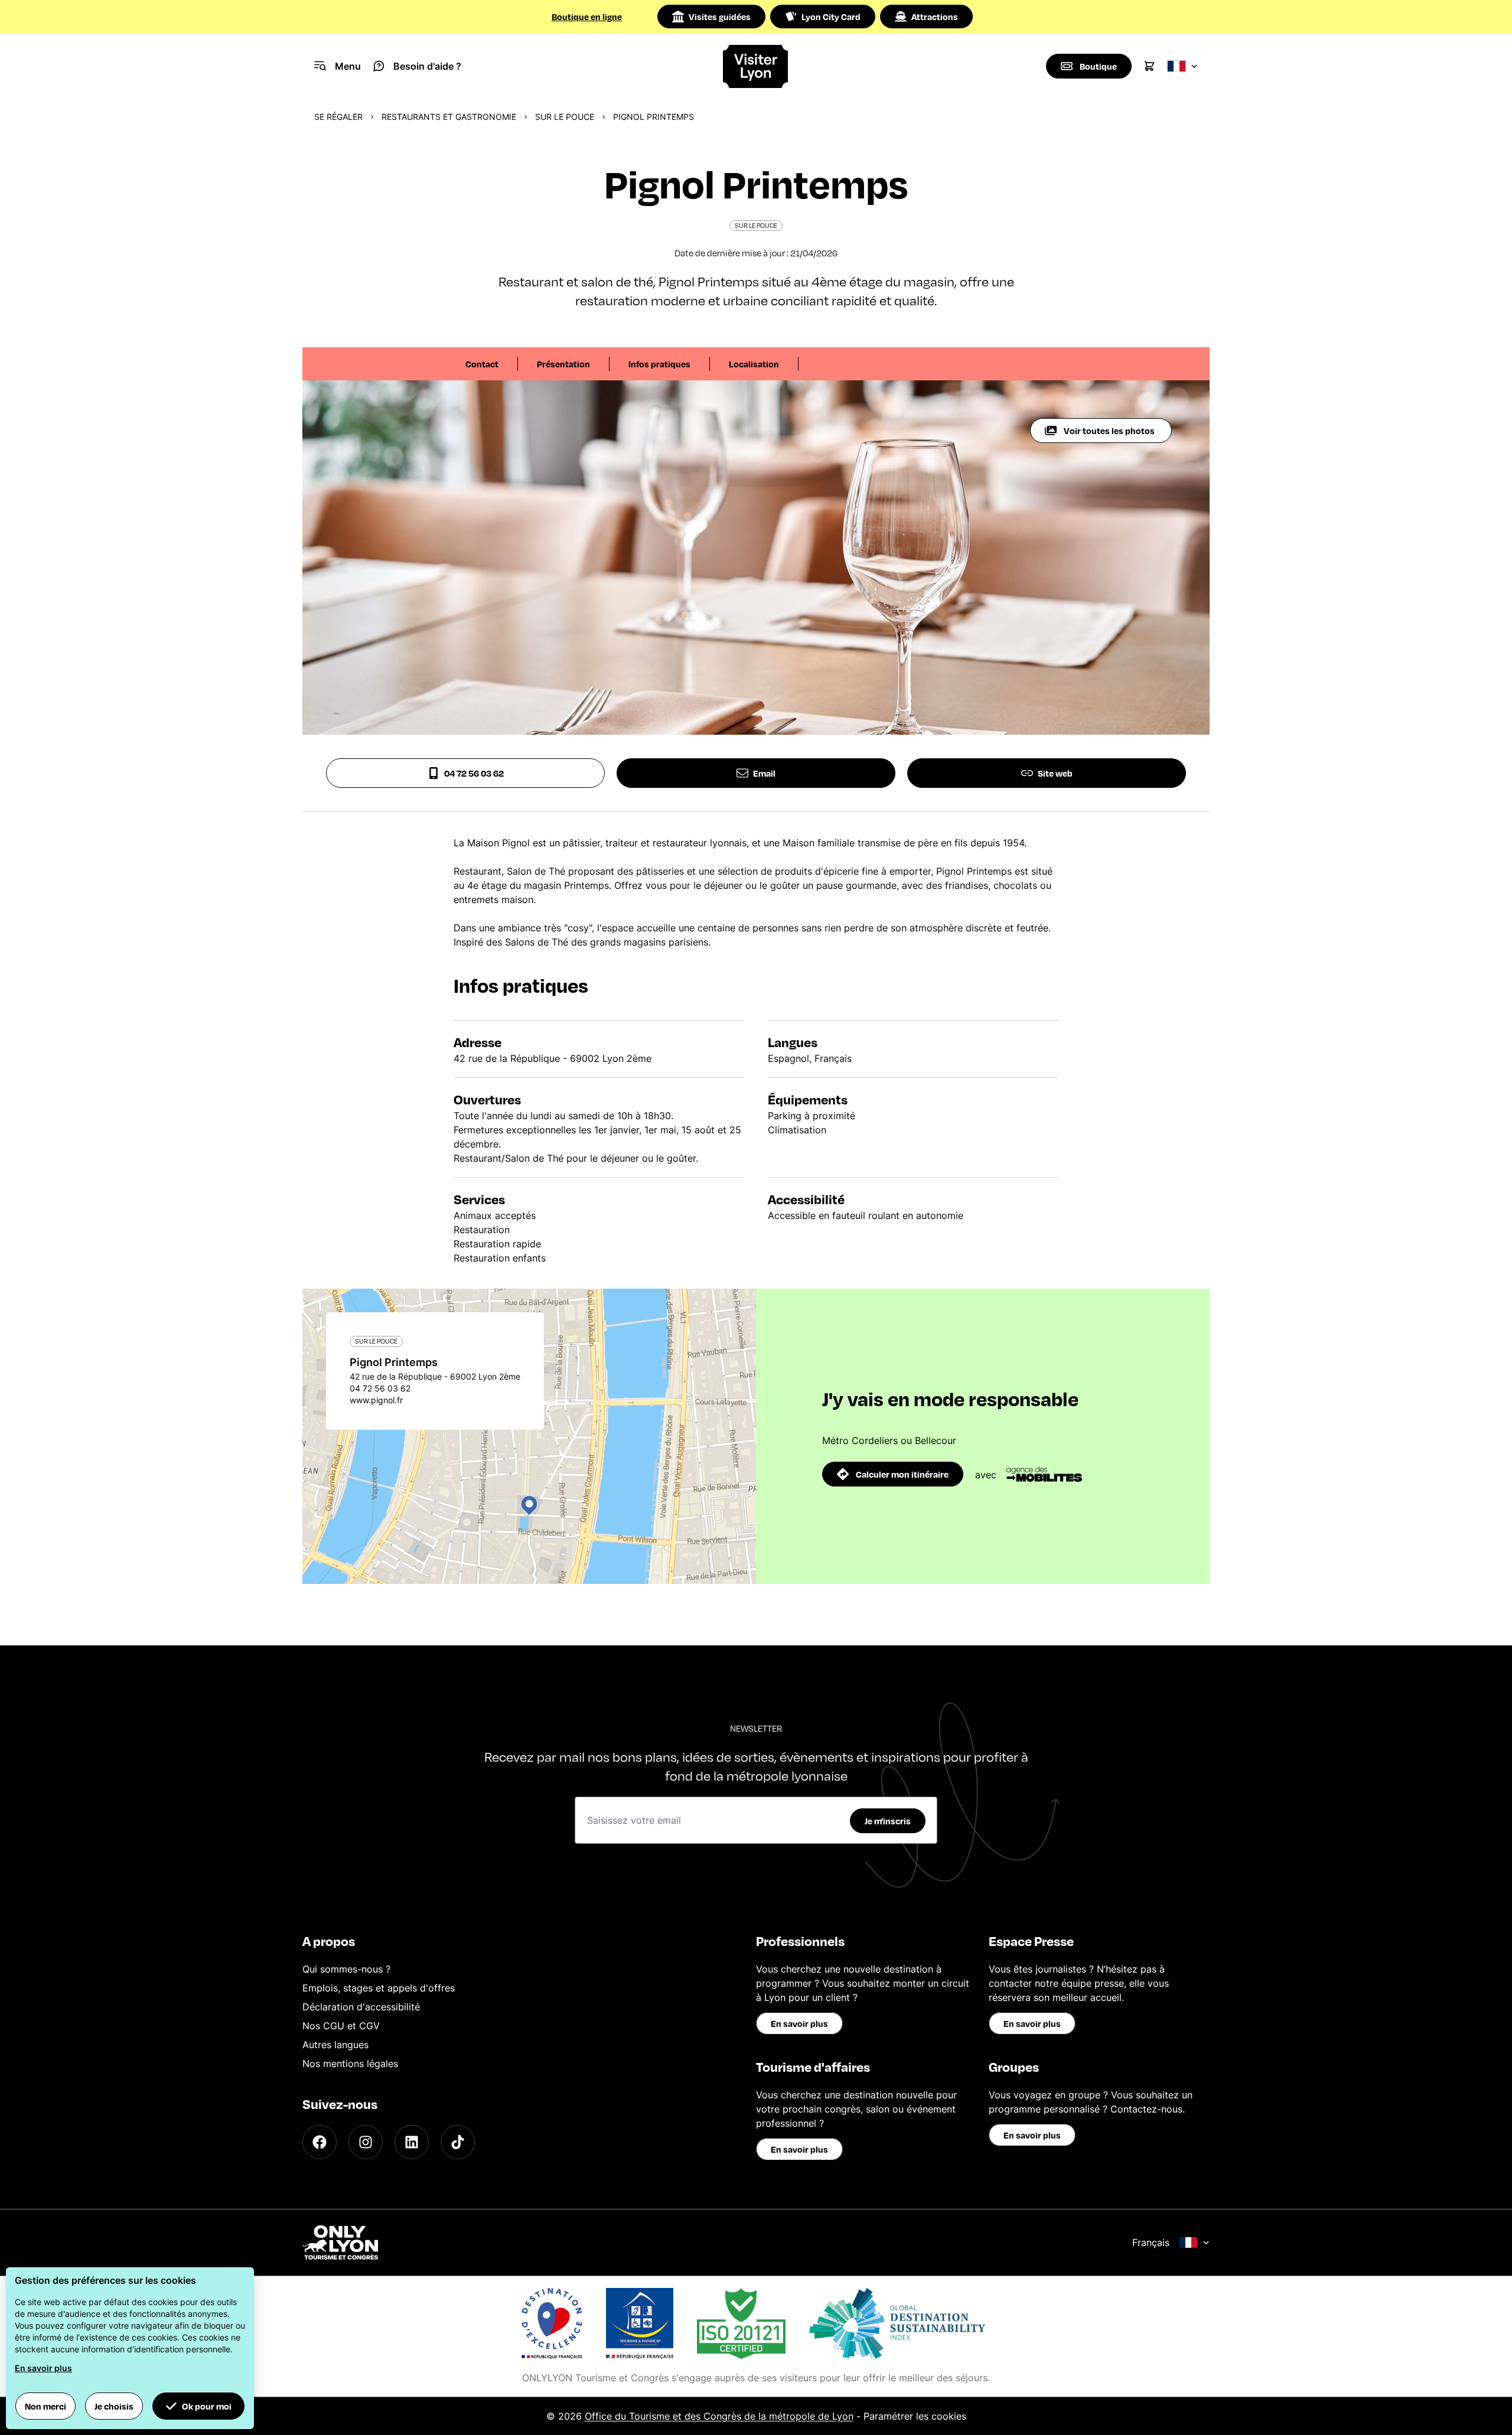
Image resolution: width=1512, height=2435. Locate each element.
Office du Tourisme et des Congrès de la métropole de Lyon (719, 2416)
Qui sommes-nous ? (346, 1969)
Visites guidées (720, 17)
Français (1151, 2242)
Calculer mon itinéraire (902, 1474)
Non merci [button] (45, 2406)
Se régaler (338, 117)
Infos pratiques (659, 364)
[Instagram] (366, 2142)
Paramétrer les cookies (915, 2416)
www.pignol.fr (376, 1400)
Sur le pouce (565, 117)
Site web (1055, 773)
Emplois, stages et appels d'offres (379, 1988)
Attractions (935, 17)
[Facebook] (320, 2142)
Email (764, 773)
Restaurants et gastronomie (449, 117)
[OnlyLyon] (340, 2242)
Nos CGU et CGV (341, 2026)
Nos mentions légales (350, 2064)
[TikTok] (458, 2142)
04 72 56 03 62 (474, 773)
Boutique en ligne (587, 17)
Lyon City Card (831, 17)
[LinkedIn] (412, 2142)
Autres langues (335, 2045)
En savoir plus (799, 2023)
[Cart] (1149, 66)
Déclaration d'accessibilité (361, 2007)
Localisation (754, 364)
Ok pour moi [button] (207, 2406)
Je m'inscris (888, 1821)
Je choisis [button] (114, 2406)
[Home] (756, 66)
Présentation (563, 364)
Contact (482, 364)
